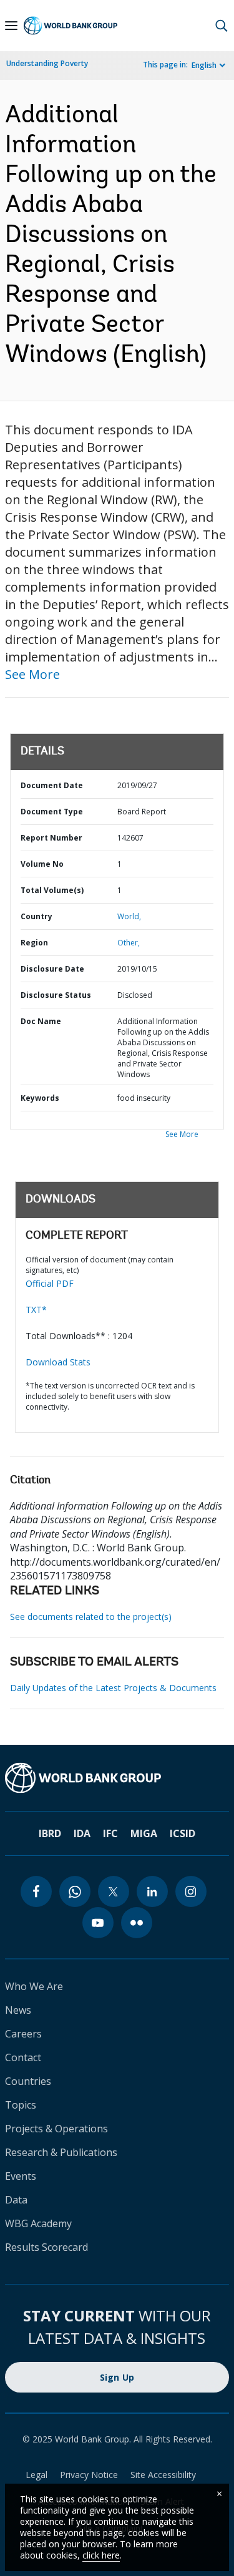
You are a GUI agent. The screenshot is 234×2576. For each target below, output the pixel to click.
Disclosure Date (52, 969)
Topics (21, 2105)
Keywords (40, 1098)
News (18, 2010)
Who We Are (34, 1986)
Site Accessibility (163, 2475)
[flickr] (137, 1923)
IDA (82, 1833)
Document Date (52, 785)
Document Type (52, 812)
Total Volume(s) (52, 890)
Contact (23, 2057)
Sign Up (117, 2377)
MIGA (144, 1833)
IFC (110, 1833)
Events (21, 2176)
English (204, 65)
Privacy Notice (89, 2475)
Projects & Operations (56, 2129)
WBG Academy (38, 2223)
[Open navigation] (11, 26)
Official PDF (50, 1283)
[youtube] (98, 1923)
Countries (28, 2081)
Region (34, 943)
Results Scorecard (46, 2247)
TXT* (36, 1310)
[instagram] (191, 1891)
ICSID (183, 1833)
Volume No (42, 864)
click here (101, 2555)
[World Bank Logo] (71, 26)
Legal (37, 2475)
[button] (222, 26)
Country (37, 916)
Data (16, 2200)
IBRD (50, 1833)
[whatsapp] (75, 1891)
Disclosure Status (56, 995)
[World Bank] (117, 1778)
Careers (23, 2034)
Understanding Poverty (47, 63)
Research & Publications (61, 2152)
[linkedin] (152, 1891)
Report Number (51, 838)
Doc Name (41, 1021)
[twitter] (114, 1891)
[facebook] (36, 1891)
